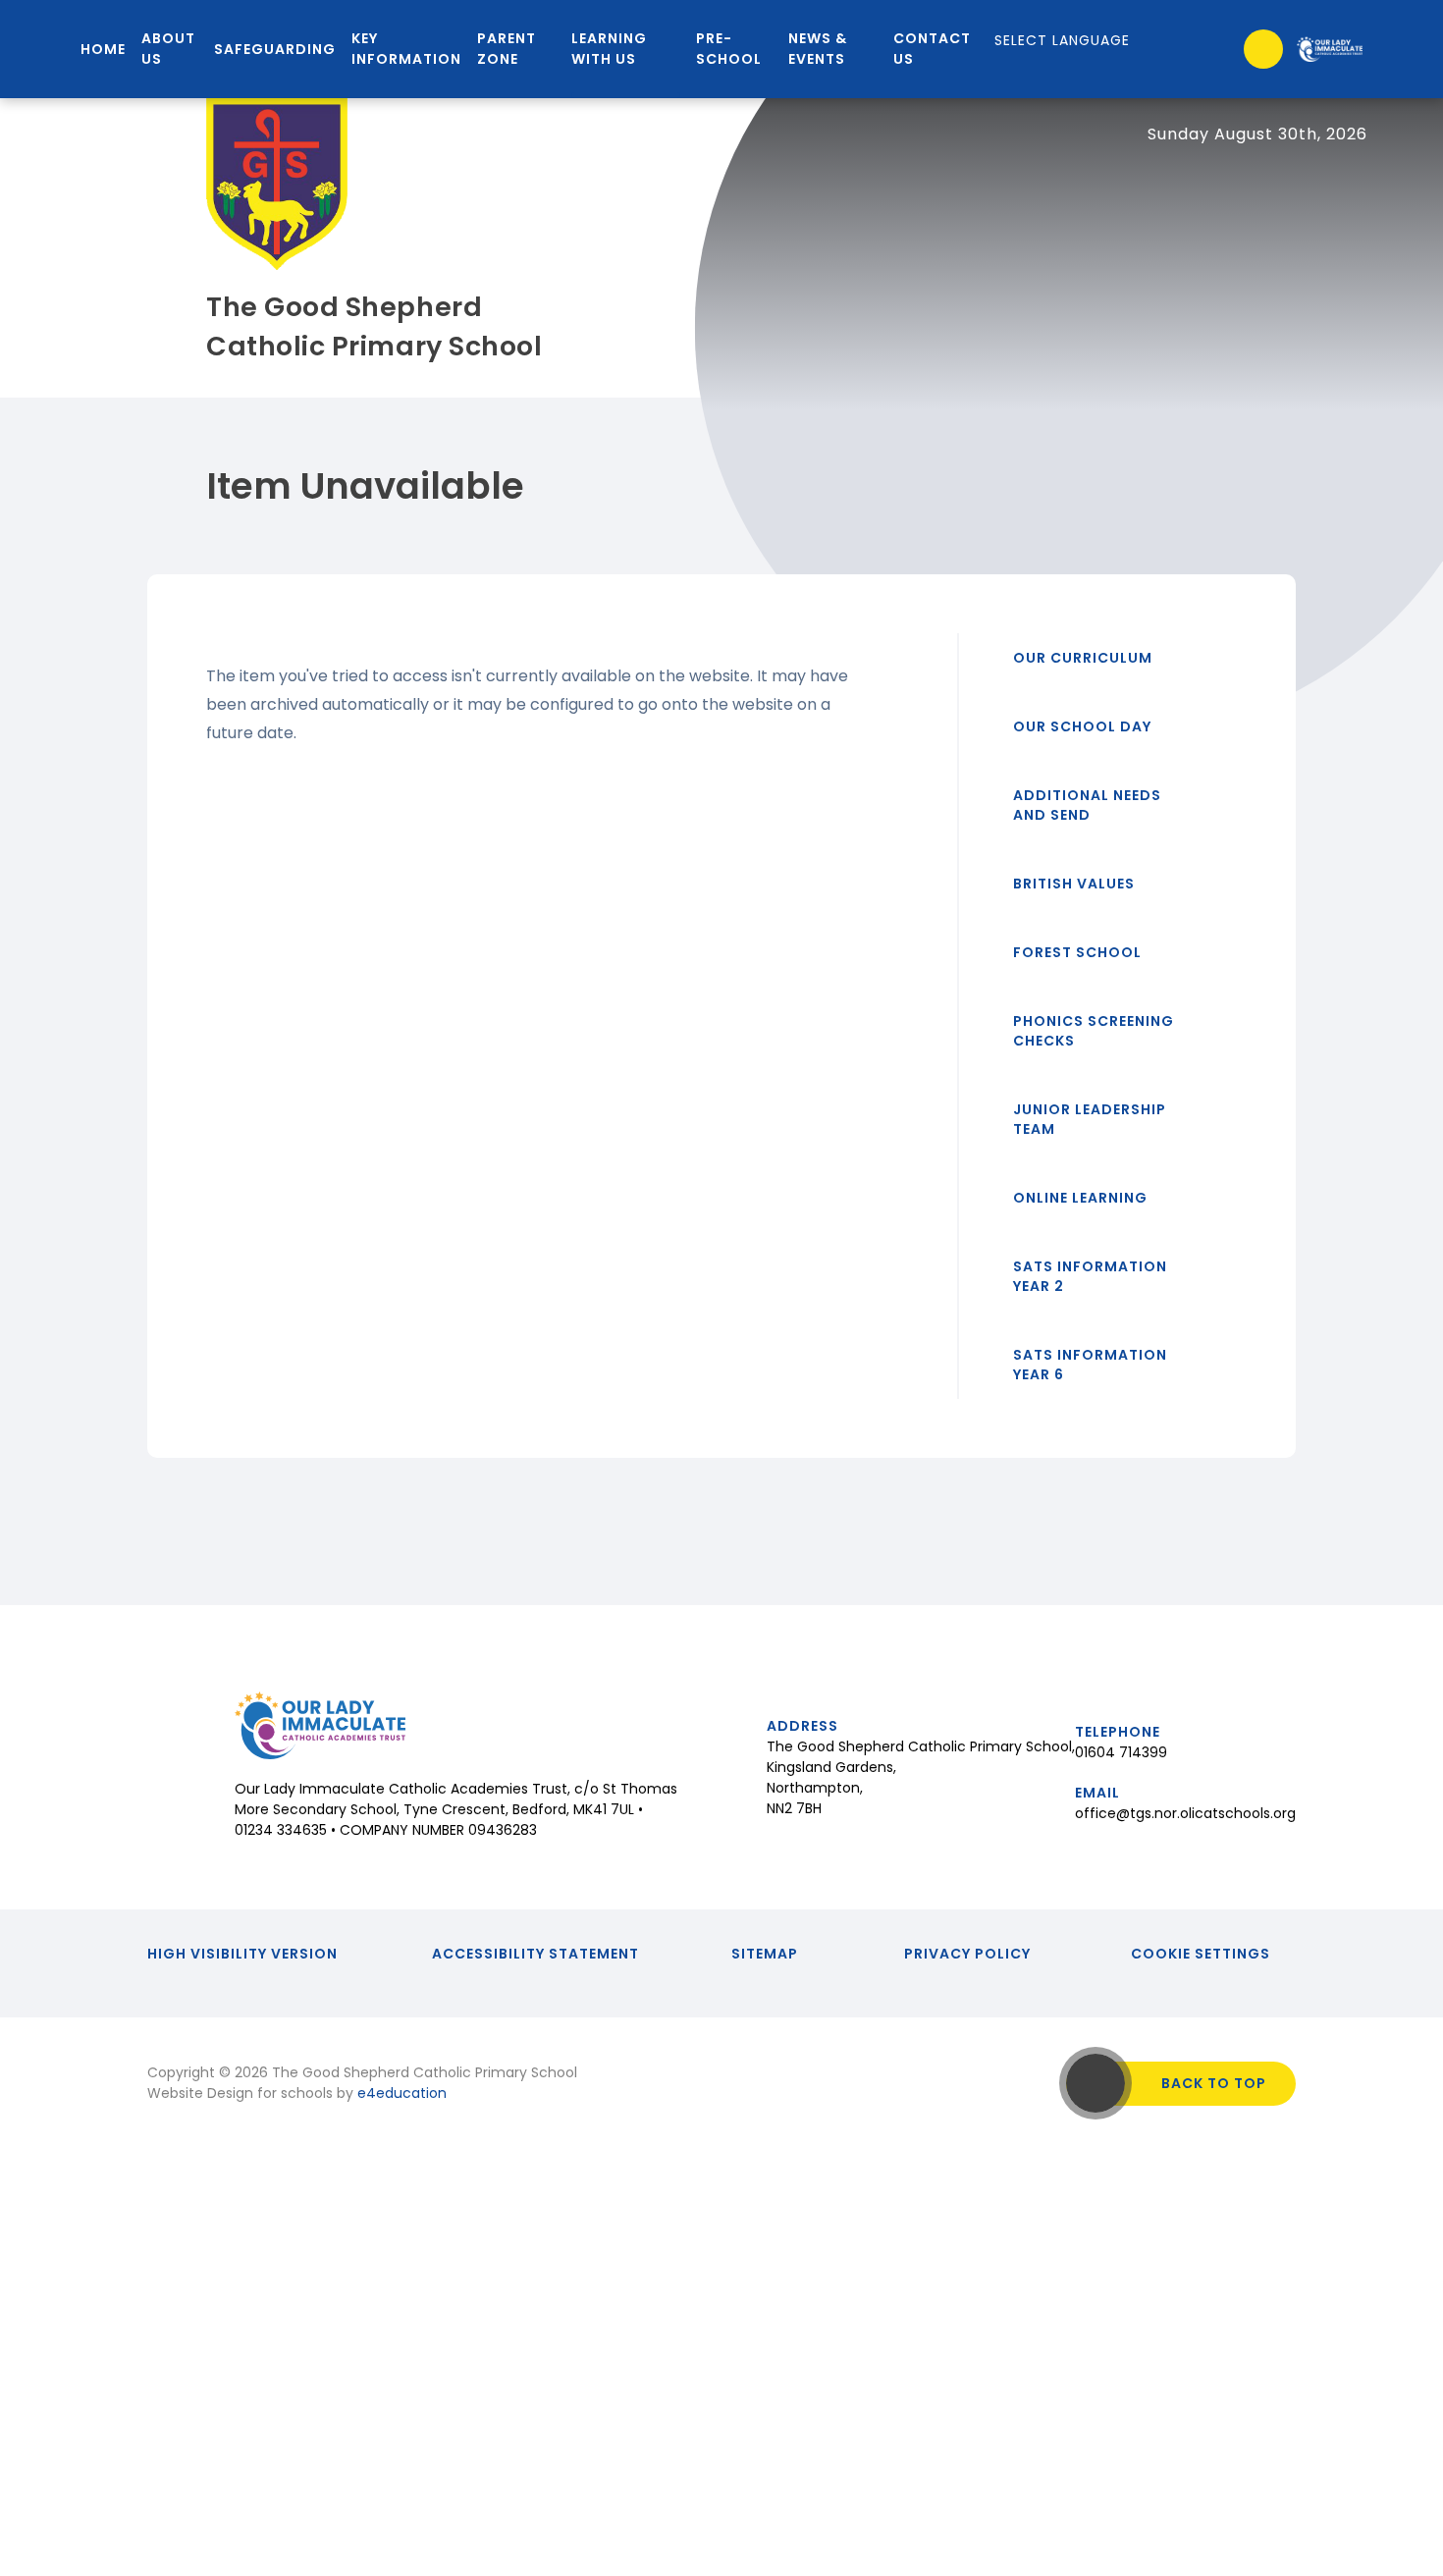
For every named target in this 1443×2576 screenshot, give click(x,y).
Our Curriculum (1083, 658)
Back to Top (1214, 2083)
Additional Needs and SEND (1087, 805)
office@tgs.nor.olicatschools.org (1185, 1813)
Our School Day (1082, 726)
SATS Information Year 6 (1090, 1365)
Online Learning (1080, 1198)
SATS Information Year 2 (1090, 1276)
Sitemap (765, 1954)
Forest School (1077, 952)
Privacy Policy (967, 1954)
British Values (1074, 884)
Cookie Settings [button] (1201, 1954)
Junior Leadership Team (1090, 1119)
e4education (402, 2093)
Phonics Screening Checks (1094, 1031)
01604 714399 (1121, 1752)
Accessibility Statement (535, 1954)
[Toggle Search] (1263, 49)
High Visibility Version (242, 1954)
